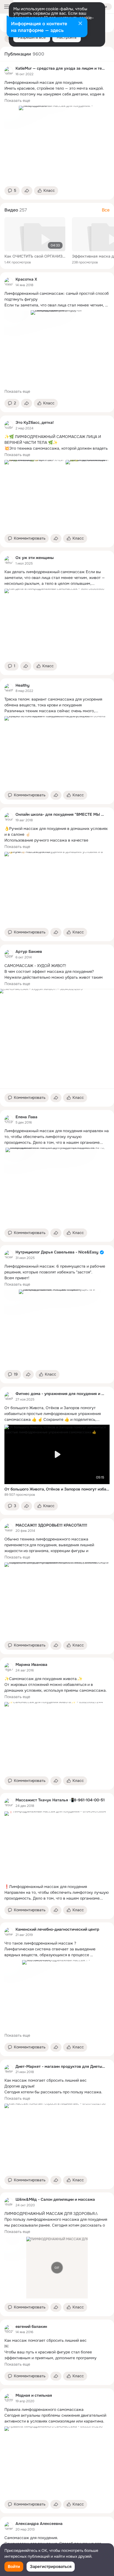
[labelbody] (9, 1396)
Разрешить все (32, 37)
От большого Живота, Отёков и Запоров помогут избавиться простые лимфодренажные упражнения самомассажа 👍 (57, 1489)
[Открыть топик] (57, 88)
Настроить (67, 37)
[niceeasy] (9, 1255)
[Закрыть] (80, 24)
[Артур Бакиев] (9, 954)
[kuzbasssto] (9, 425)
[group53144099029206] (9, 817)
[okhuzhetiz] (9, 560)
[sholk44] (9, 2202)
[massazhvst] (9, 1528)
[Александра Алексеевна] (9, 2526)
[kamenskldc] (9, 1932)
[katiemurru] (9, 71)
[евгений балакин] (9, 2329)
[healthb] (9, 688)
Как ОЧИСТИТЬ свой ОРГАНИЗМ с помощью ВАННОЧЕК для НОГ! (35, 256)
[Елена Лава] (9, 1120)
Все (106, 210)
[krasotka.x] (9, 282)
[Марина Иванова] (9, 1667)
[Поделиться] (27, 191)
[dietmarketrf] (9, 2069)
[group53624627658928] (9, 1803)
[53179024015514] (9, 2398)
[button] (12, 191)
